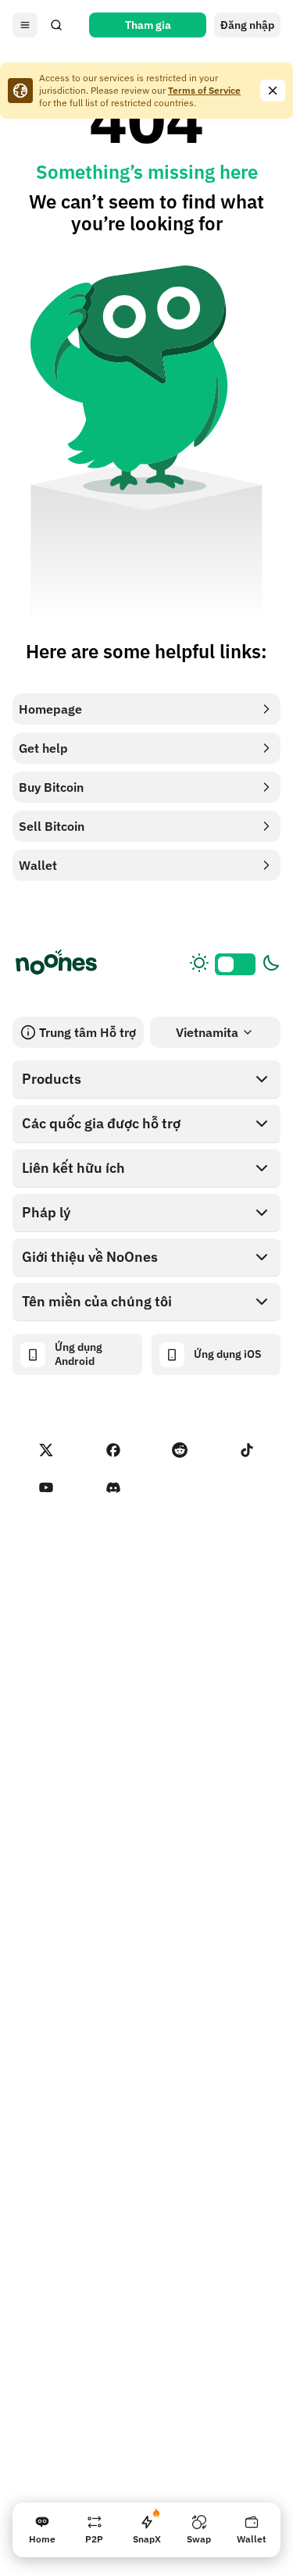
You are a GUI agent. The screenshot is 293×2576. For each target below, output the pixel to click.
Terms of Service (204, 90)
